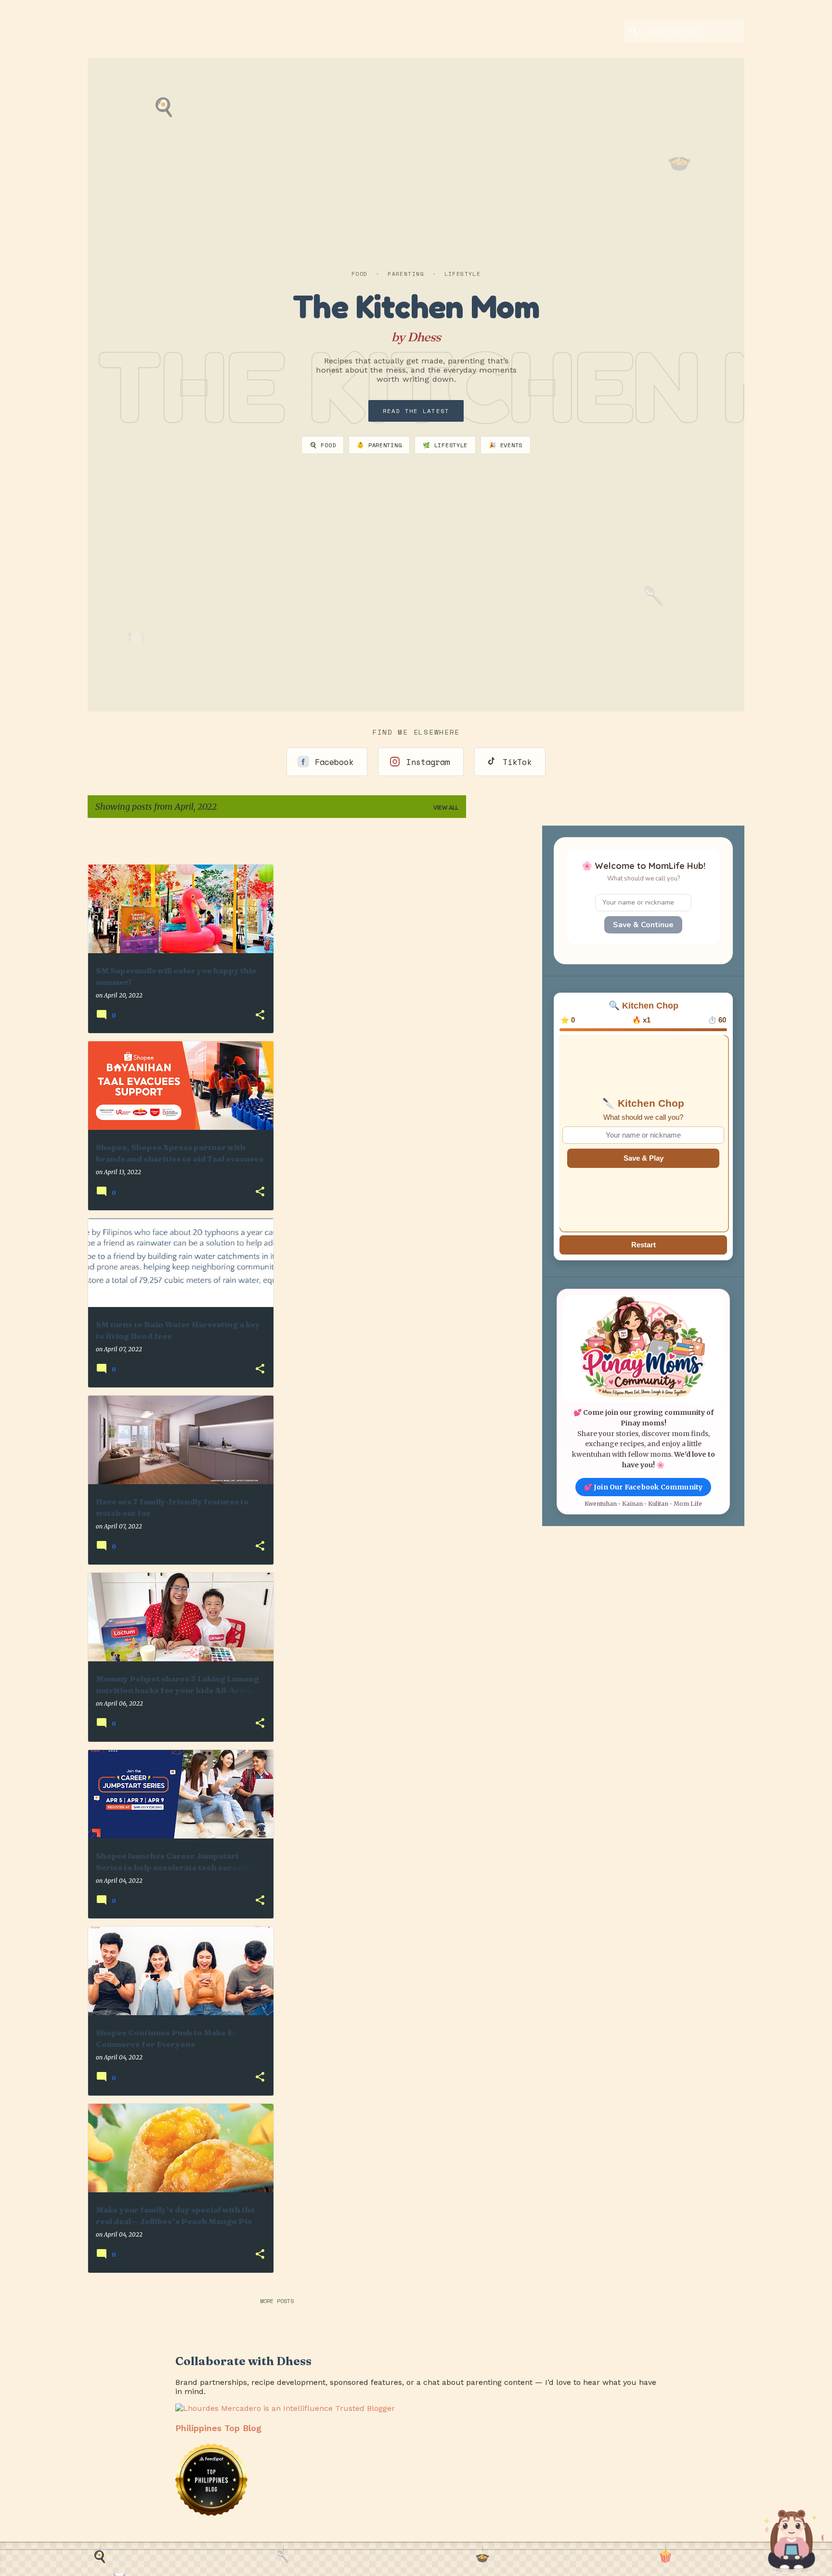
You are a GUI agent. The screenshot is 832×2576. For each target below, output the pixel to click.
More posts (277, 2301)
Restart (643, 1245)
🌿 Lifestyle (445, 445)
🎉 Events (506, 445)
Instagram (428, 762)
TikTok (517, 762)
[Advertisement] (530, 840)
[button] (260, 1016)
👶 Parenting (379, 445)
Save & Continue (643, 925)
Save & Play (643, 1158)
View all (446, 808)
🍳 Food (323, 445)
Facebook (334, 762)
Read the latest (416, 411)
